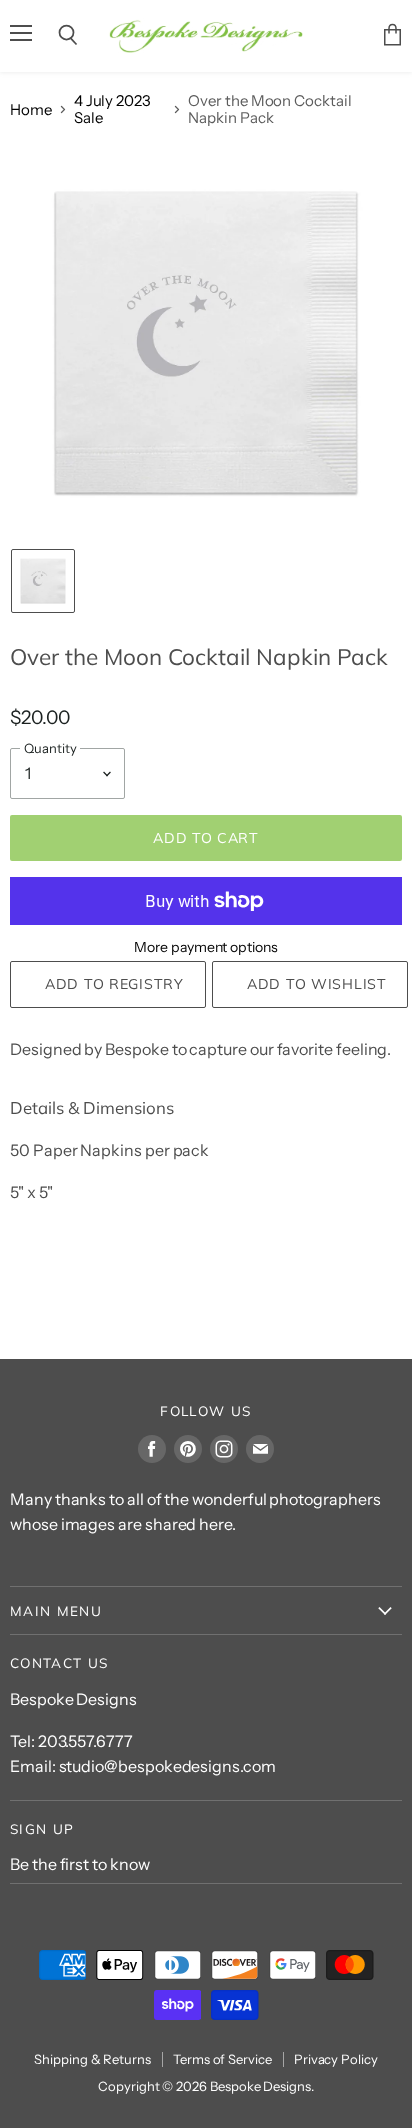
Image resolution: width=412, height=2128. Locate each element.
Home (31, 109)
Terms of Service (222, 2059)
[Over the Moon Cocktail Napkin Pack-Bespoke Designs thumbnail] (43, 581)
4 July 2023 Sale (112, 109)
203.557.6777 (85, 1741)
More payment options (206, 947)
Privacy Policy (336, 2059)
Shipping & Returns (92, 2059)
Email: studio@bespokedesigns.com (143, 1766)
